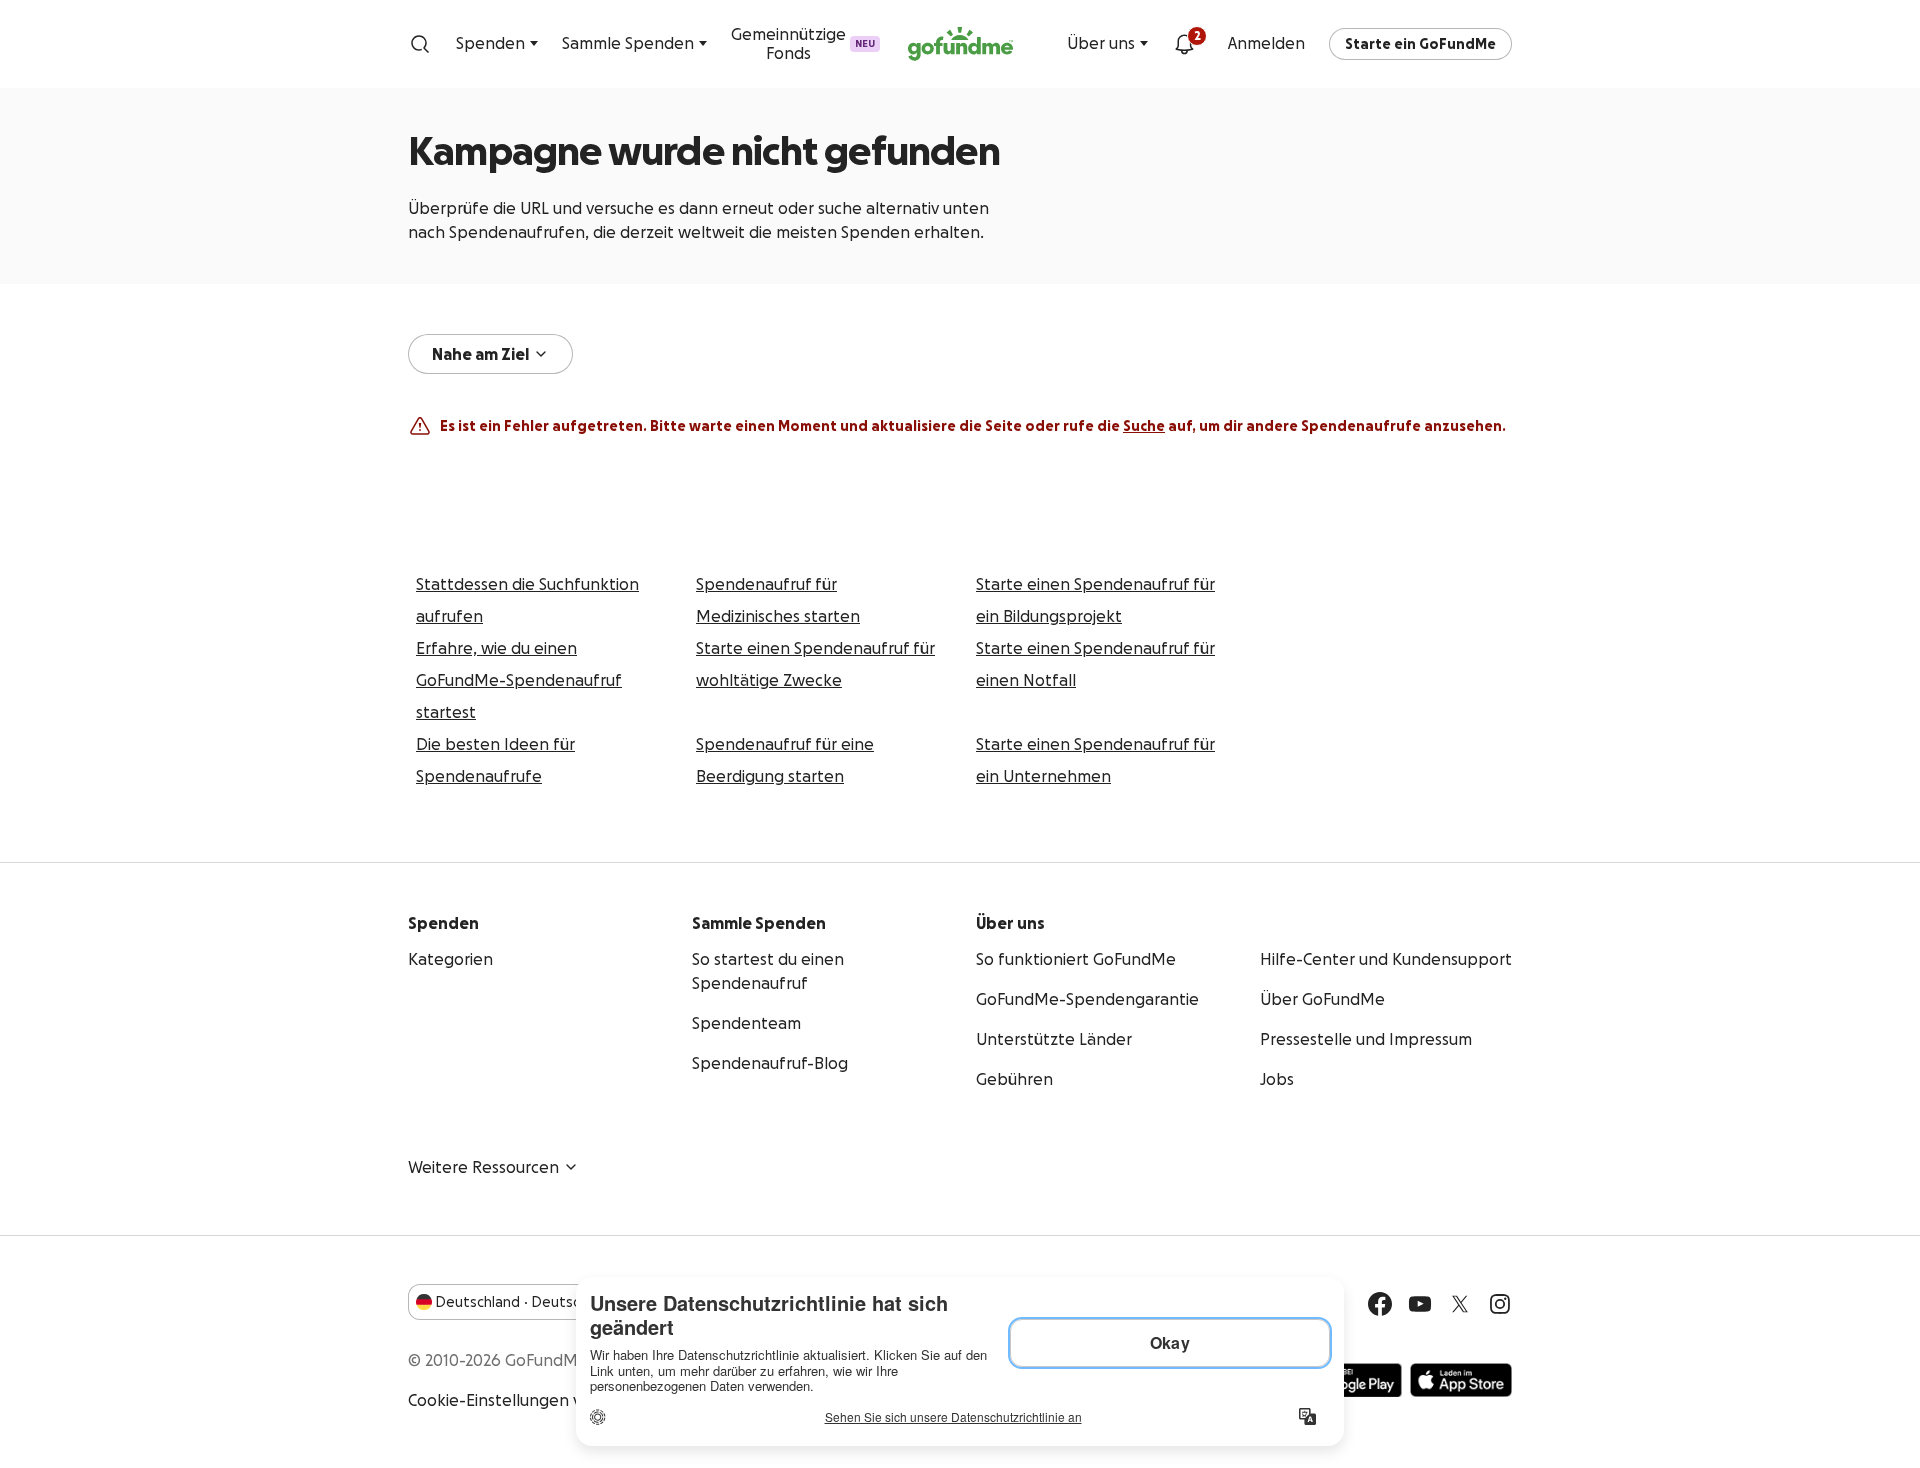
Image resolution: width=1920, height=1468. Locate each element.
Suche (1144, 426)
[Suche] (420, 44)
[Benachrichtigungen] (1184, 44)
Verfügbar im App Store (1461, 1380)
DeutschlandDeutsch (512, 1302)
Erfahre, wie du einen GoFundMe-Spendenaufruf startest (519, 680)
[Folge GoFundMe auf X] (1460, 1304)
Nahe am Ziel (480, 354)
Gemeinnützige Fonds (803, 43)
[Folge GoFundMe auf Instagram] (1500, 1304)
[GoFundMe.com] (960, 44)
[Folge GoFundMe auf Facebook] (1380, 1304)
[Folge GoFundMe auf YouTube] (1420, 1304)
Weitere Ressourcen (483, 1167)
